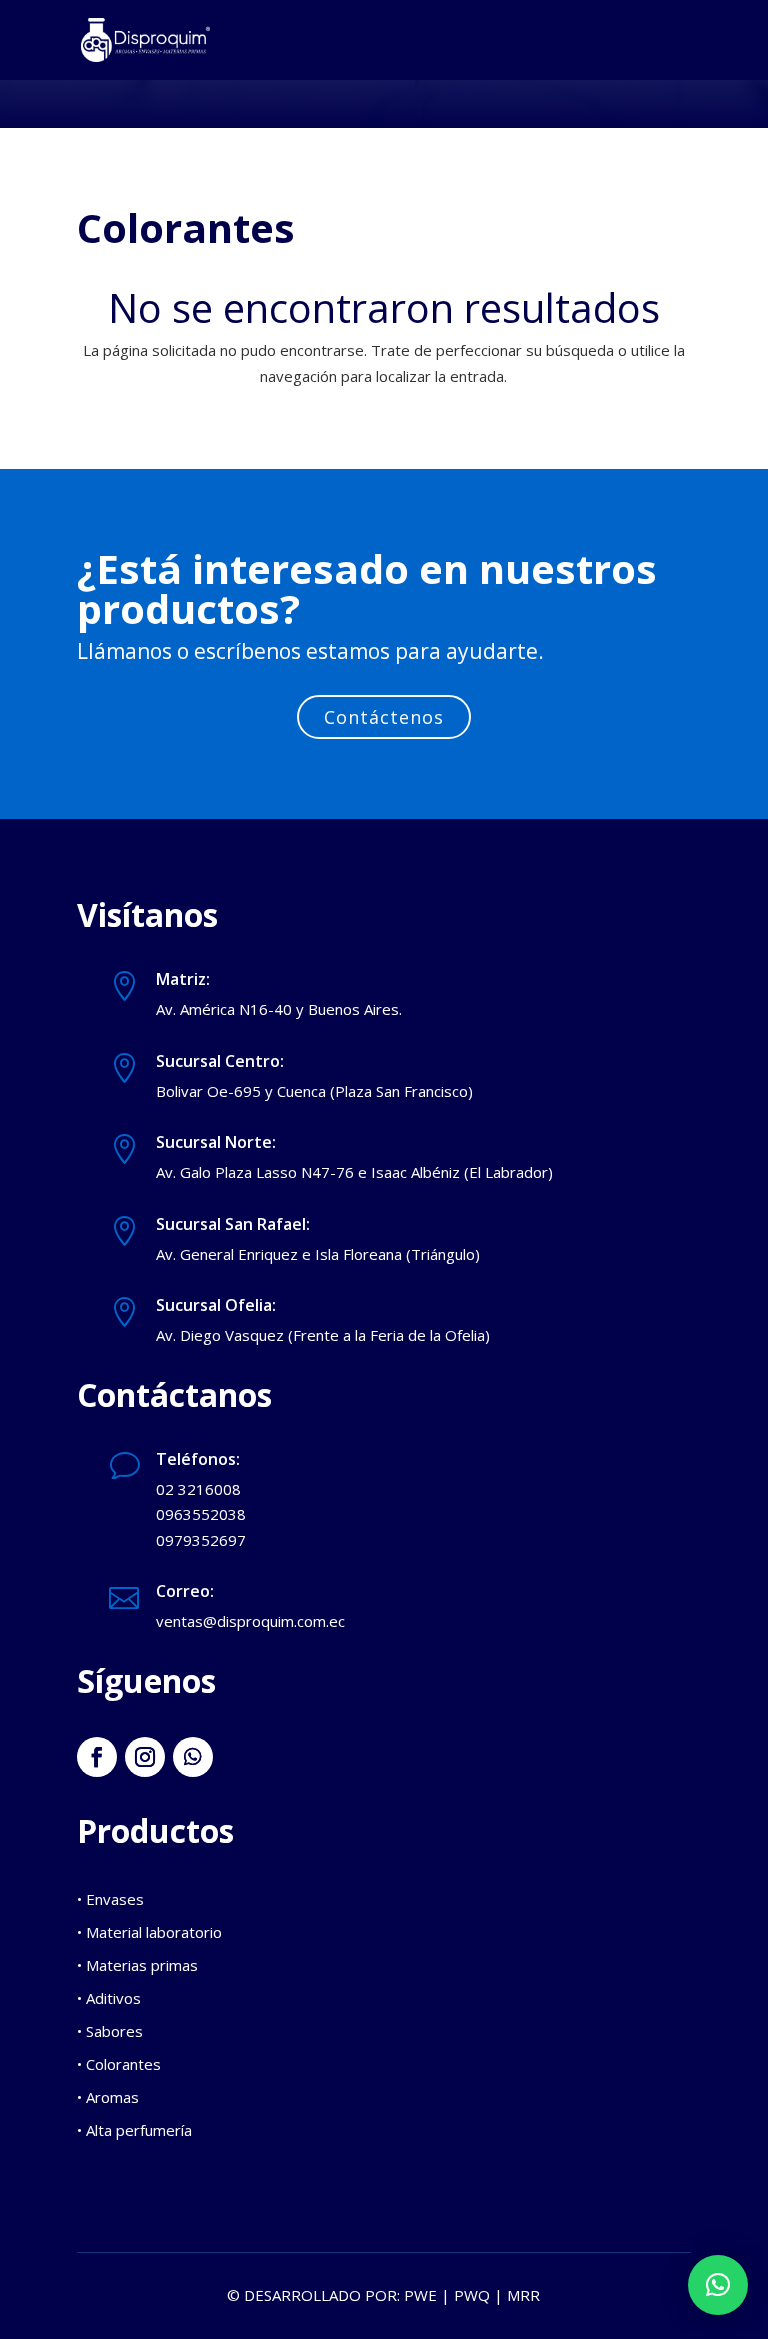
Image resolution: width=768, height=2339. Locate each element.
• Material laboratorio (149, 1932)
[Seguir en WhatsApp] (193, 1757)
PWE (420, 2295)
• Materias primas (137, 1965)
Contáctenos (384, 717)
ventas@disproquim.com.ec (250, 1621)
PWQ (472, 2295)
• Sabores (110, 2031)
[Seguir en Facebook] (97, 1757)
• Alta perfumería (134, 2130)
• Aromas (108, 2097)
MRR (523, 2295)
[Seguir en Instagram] (145, 1757)
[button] (718, 2285)
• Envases (110, 1899)
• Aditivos (109, 1998)
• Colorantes (119, 2064)
